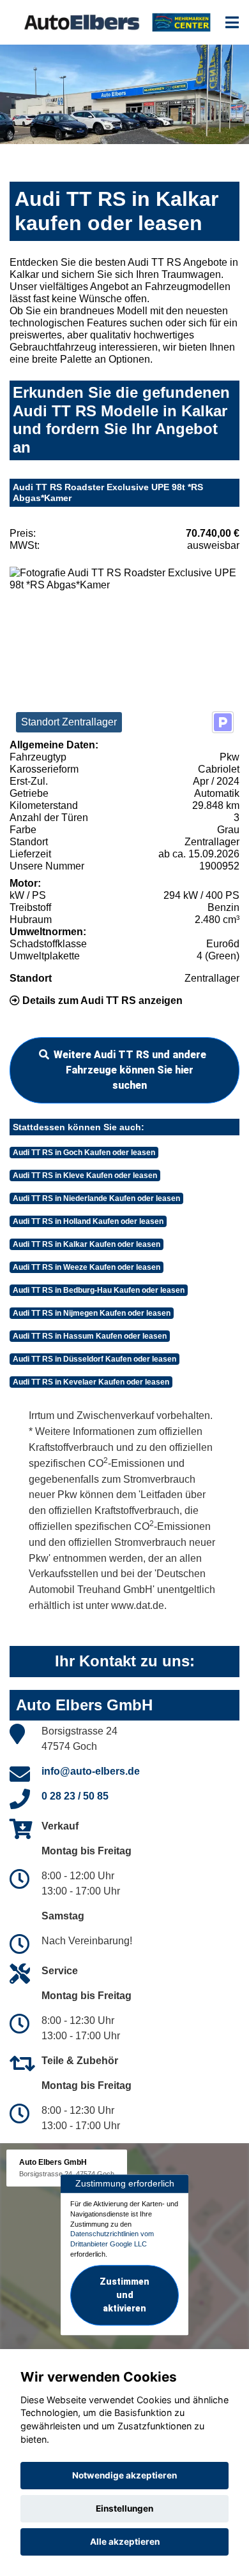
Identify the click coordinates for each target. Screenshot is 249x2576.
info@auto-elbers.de (91, 1771)
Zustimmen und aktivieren (124, 2295)
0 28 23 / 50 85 (75, 1796)
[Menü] (232, 22)
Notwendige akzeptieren (124, 2475)
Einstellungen (124, 2508)
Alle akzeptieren (125, 2542)
